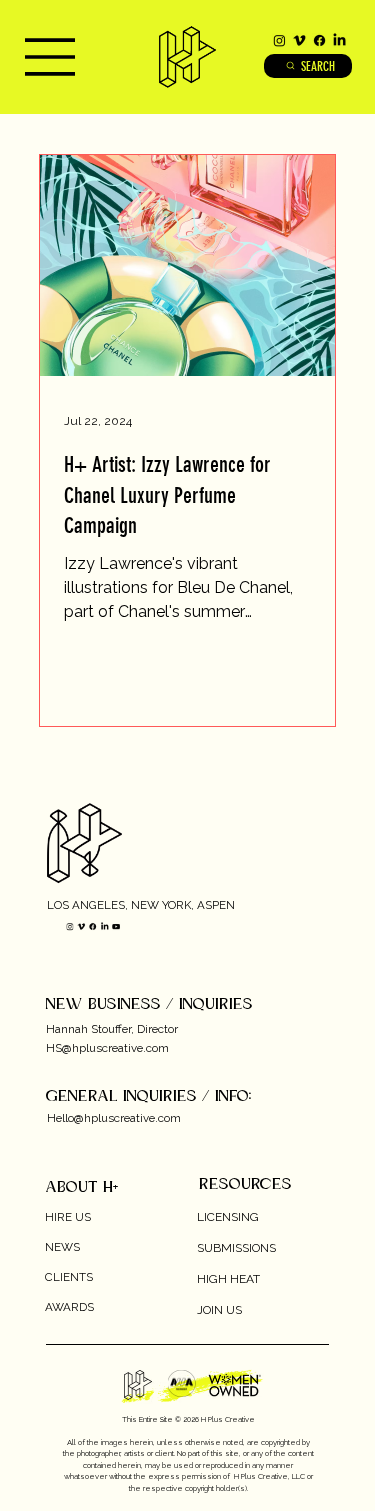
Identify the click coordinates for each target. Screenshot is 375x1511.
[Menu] (45, 57)
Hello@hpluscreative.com (114, 1118)
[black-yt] (115, 926)
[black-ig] (279, 40)
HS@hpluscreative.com (107, 1048)
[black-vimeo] (299, 40)
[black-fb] (319, 40)
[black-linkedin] (339, 40)
